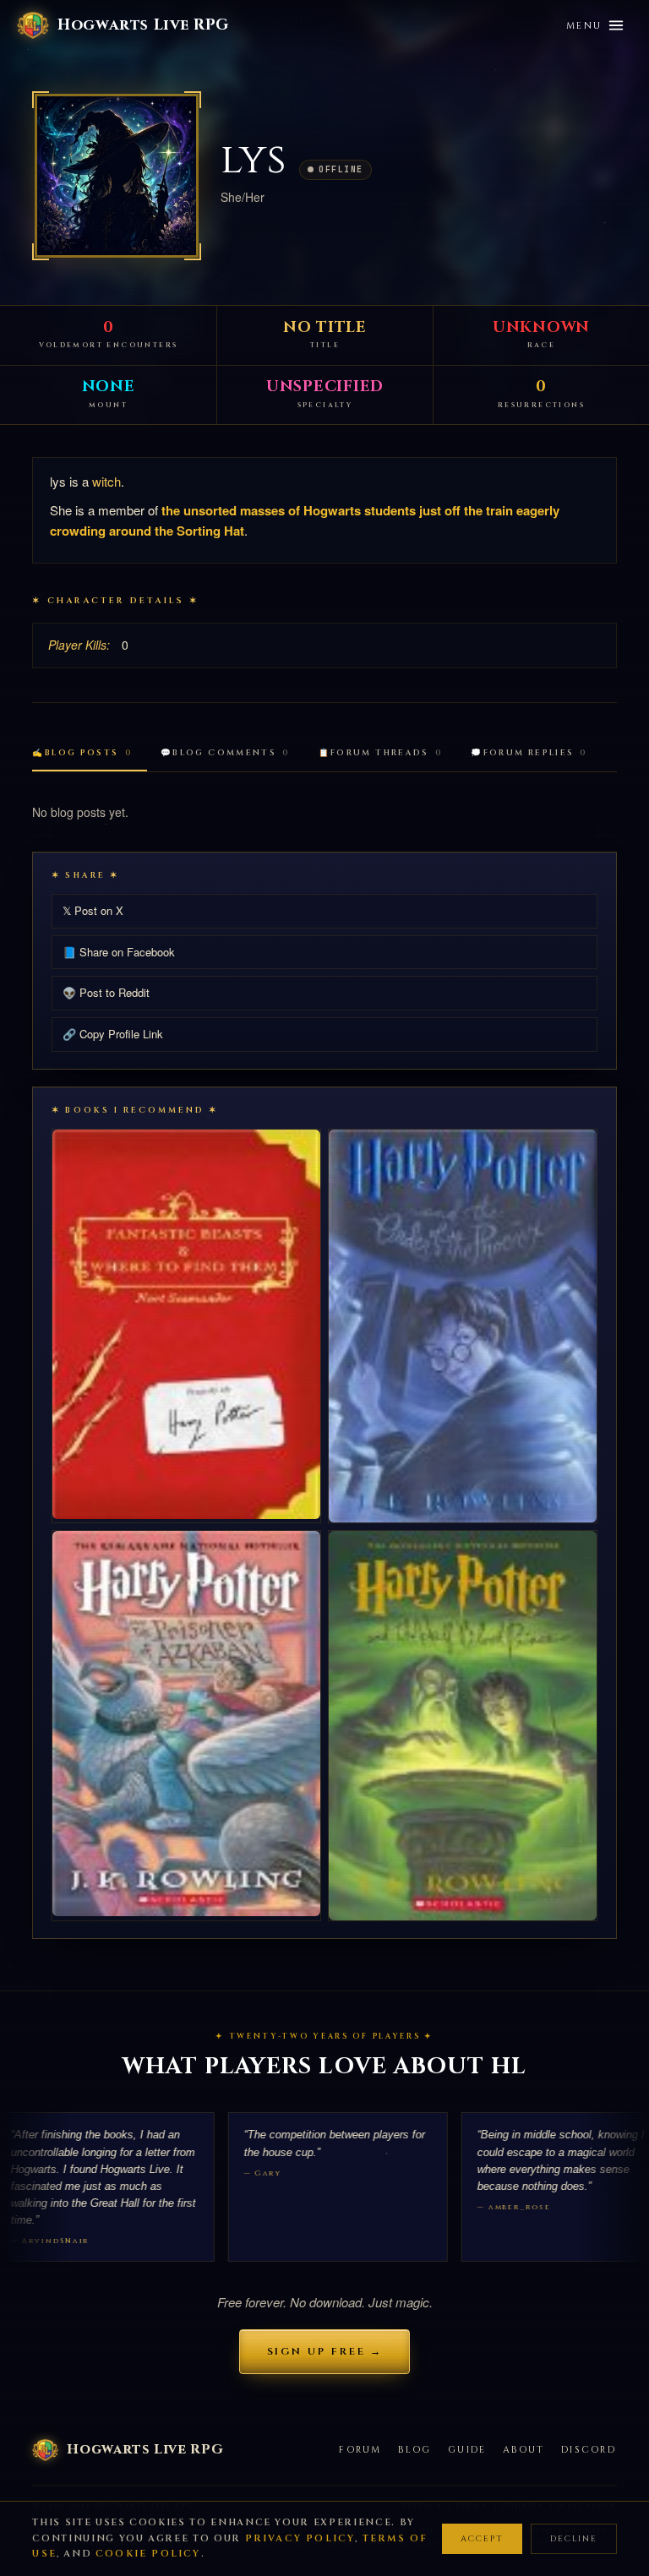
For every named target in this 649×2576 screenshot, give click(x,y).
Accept (482, 2539)
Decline (574, 2539)
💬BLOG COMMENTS (225, 753)
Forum (360, 2450)
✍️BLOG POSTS (82, 753)
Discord (589, 2450)
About (524, 2450)
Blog (414, 2450)
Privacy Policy (300, 2538)
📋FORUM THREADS (381, 753)
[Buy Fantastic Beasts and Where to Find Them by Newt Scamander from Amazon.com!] (186, 1324)
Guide (467, 2450)
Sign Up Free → (325, 2351)
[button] (117, 176)
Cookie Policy (148, 2554)
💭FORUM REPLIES (529, 753)
